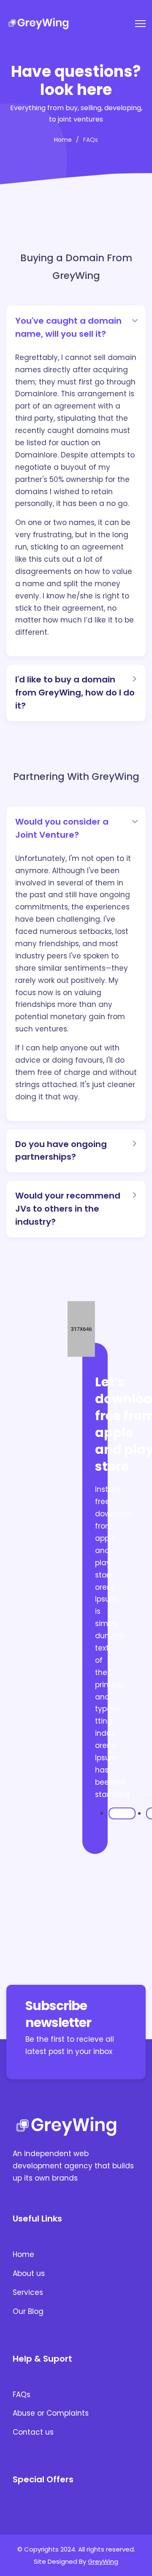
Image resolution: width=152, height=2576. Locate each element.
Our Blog (28, 2311)
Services (28, 2292)
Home (23, 2254)
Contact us (33, 2432)
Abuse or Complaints (51, 2413)
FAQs (22, 2395)
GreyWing (103, 2561)
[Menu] (140, 24)
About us (29, 2273)
